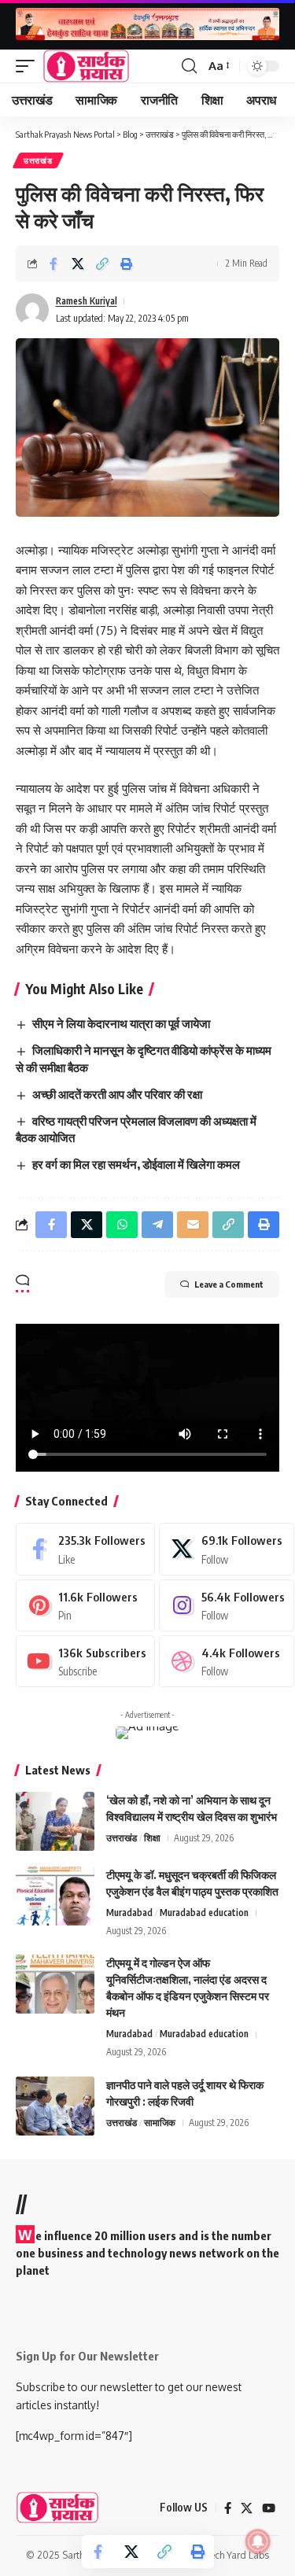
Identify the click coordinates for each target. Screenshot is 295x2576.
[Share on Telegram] (157, 1225)
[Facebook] (85, 1549)
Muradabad (129, 1913)
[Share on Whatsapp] (122, 1225)
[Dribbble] (226, 1661)
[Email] (193, 1225)
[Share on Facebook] (53, 263)
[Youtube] (85, 1661)
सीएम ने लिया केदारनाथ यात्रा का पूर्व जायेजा (121, 1023)
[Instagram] (226, 1605)
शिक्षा (152, 1838)
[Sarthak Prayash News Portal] (86, 66)
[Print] (127, 263)
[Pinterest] (85, 1605)
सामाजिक (160, 2123)
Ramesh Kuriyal (87, 301)
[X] (226, 1549)
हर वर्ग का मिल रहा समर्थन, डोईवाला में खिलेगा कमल (136, 1164)
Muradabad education (204, 1913)
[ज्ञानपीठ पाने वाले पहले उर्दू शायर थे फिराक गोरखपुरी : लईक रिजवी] (55, 2106)
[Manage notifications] (258, 2541)
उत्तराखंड (38, 160)
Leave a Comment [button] (229, 1284)
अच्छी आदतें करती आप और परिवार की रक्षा (117, 1094)
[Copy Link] (102, 263)
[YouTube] (269, 2508)
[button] (29, 66)
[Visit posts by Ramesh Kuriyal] (32, 310)
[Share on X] (78, 263)
